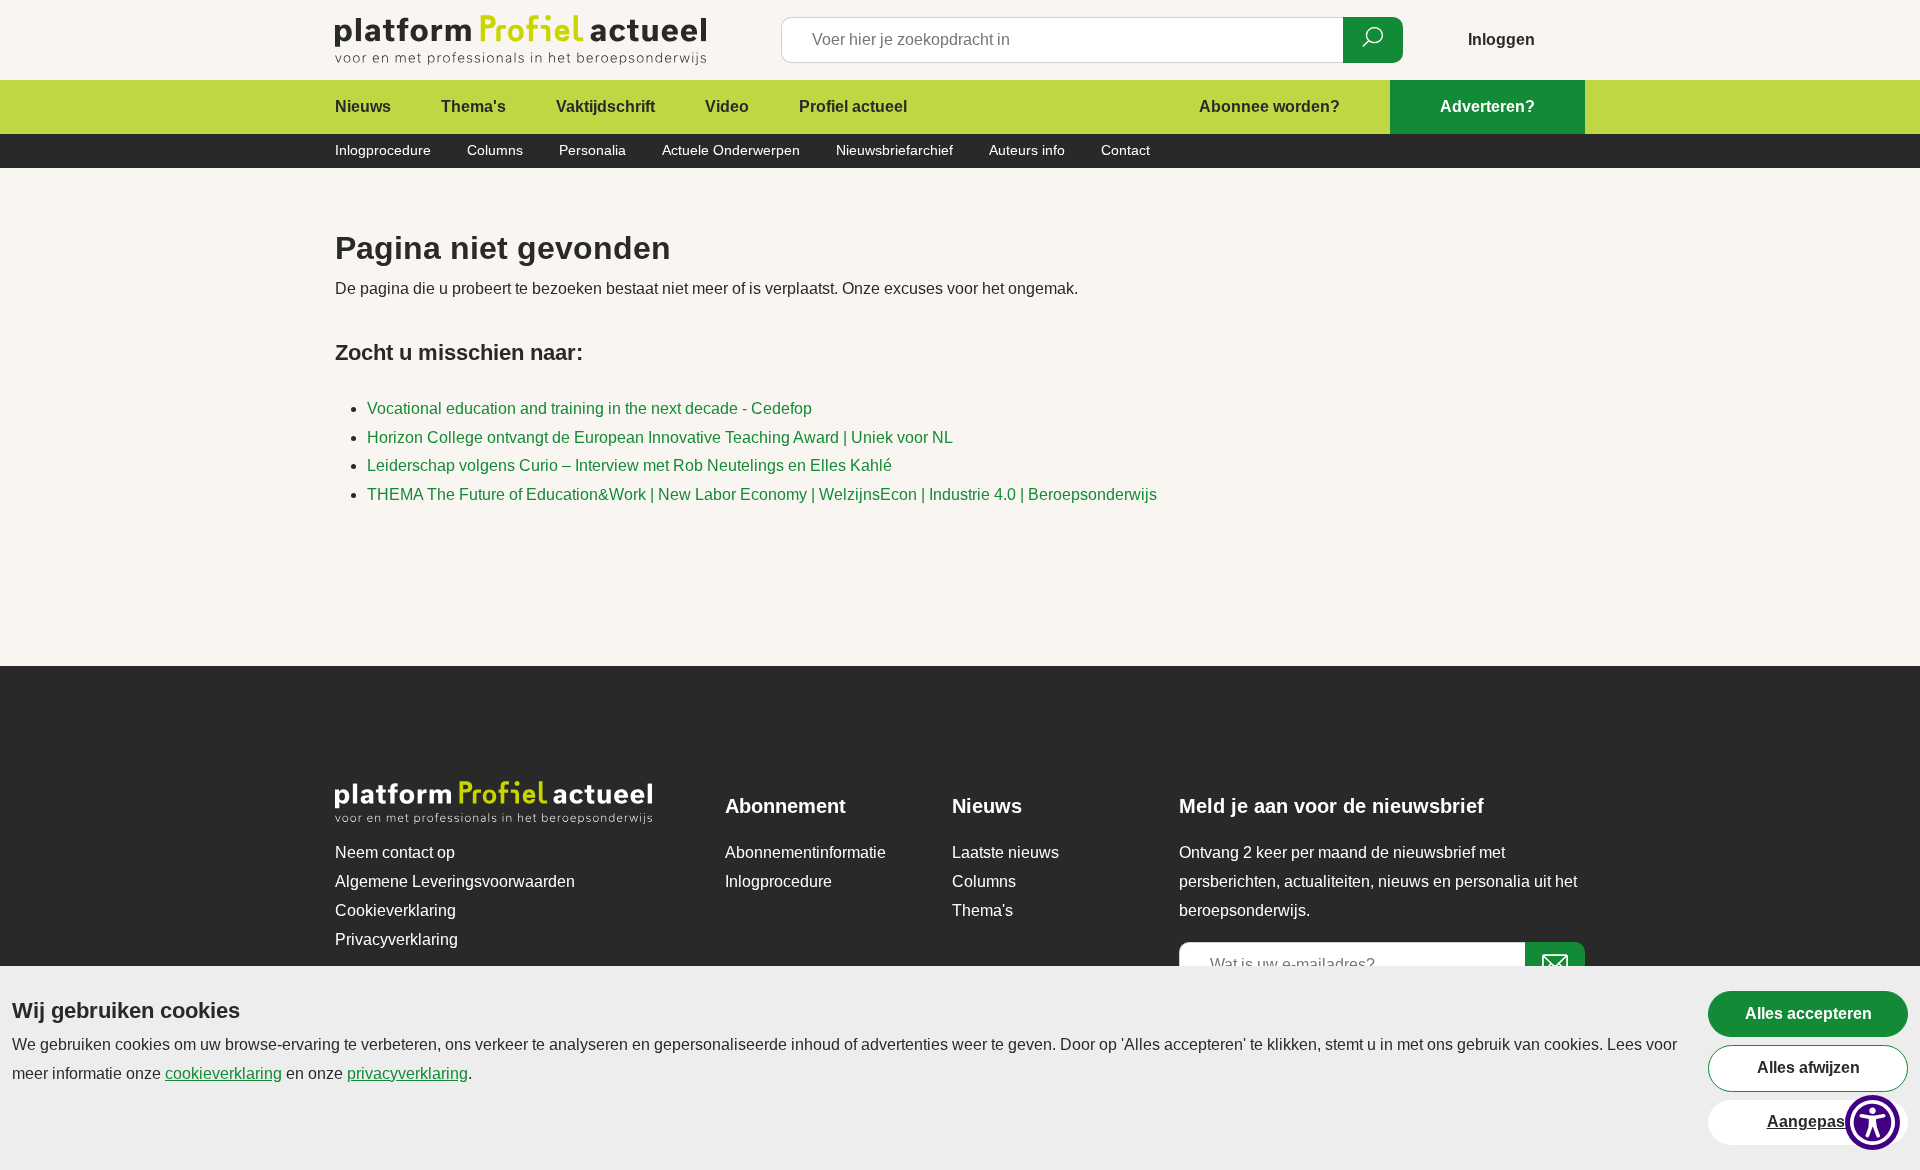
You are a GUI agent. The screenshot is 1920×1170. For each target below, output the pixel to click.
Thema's (473, 106)
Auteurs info (1027, 150)
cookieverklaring (223, 1073)
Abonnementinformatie (805, 852)
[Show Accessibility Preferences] (1872, 1122)
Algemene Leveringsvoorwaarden (455, 881)
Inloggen (1501, 39)
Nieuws (363, 106)
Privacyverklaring (396, 939)
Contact (1125, 150)
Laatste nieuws (1005, 852)
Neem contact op (395, 852)
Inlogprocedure (383, 150)
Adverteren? (1487, 106)
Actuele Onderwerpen (731, 150)
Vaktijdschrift (605, 106)
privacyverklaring (407, 1073)
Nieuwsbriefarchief (894, 150)
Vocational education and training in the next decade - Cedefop (589, 408)
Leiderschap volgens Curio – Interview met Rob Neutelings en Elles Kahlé (629, 465)
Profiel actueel (853, 106)
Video (727, 106)
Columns (495, 150)
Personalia (592, 150)
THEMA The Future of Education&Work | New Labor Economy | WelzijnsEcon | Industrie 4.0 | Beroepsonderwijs (762, 494)
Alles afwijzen (1808, 1067)
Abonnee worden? (1269, 106)
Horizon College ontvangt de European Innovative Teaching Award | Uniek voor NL (660, 437)
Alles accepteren (1808, 1013)
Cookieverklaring (395, 910)
